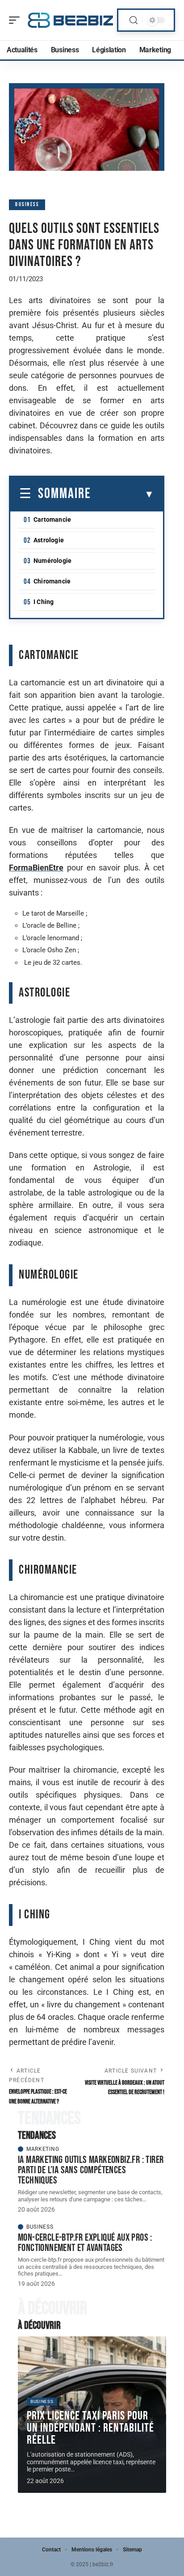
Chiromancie (52, 581)
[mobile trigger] (17, 20)
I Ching (44, 602)
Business (27, 205)
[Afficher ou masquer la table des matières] (123, 494)
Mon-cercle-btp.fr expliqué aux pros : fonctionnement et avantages (85, 2243)
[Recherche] (134, 20)
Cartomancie (52, 519)
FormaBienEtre (36, 868)
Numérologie (52, 561)
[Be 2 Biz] (71, 20)
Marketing (43, 2149)
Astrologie (49, 540)
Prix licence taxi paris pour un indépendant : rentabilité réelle (90, 2428)
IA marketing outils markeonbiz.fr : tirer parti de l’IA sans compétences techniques (91, 2170)
